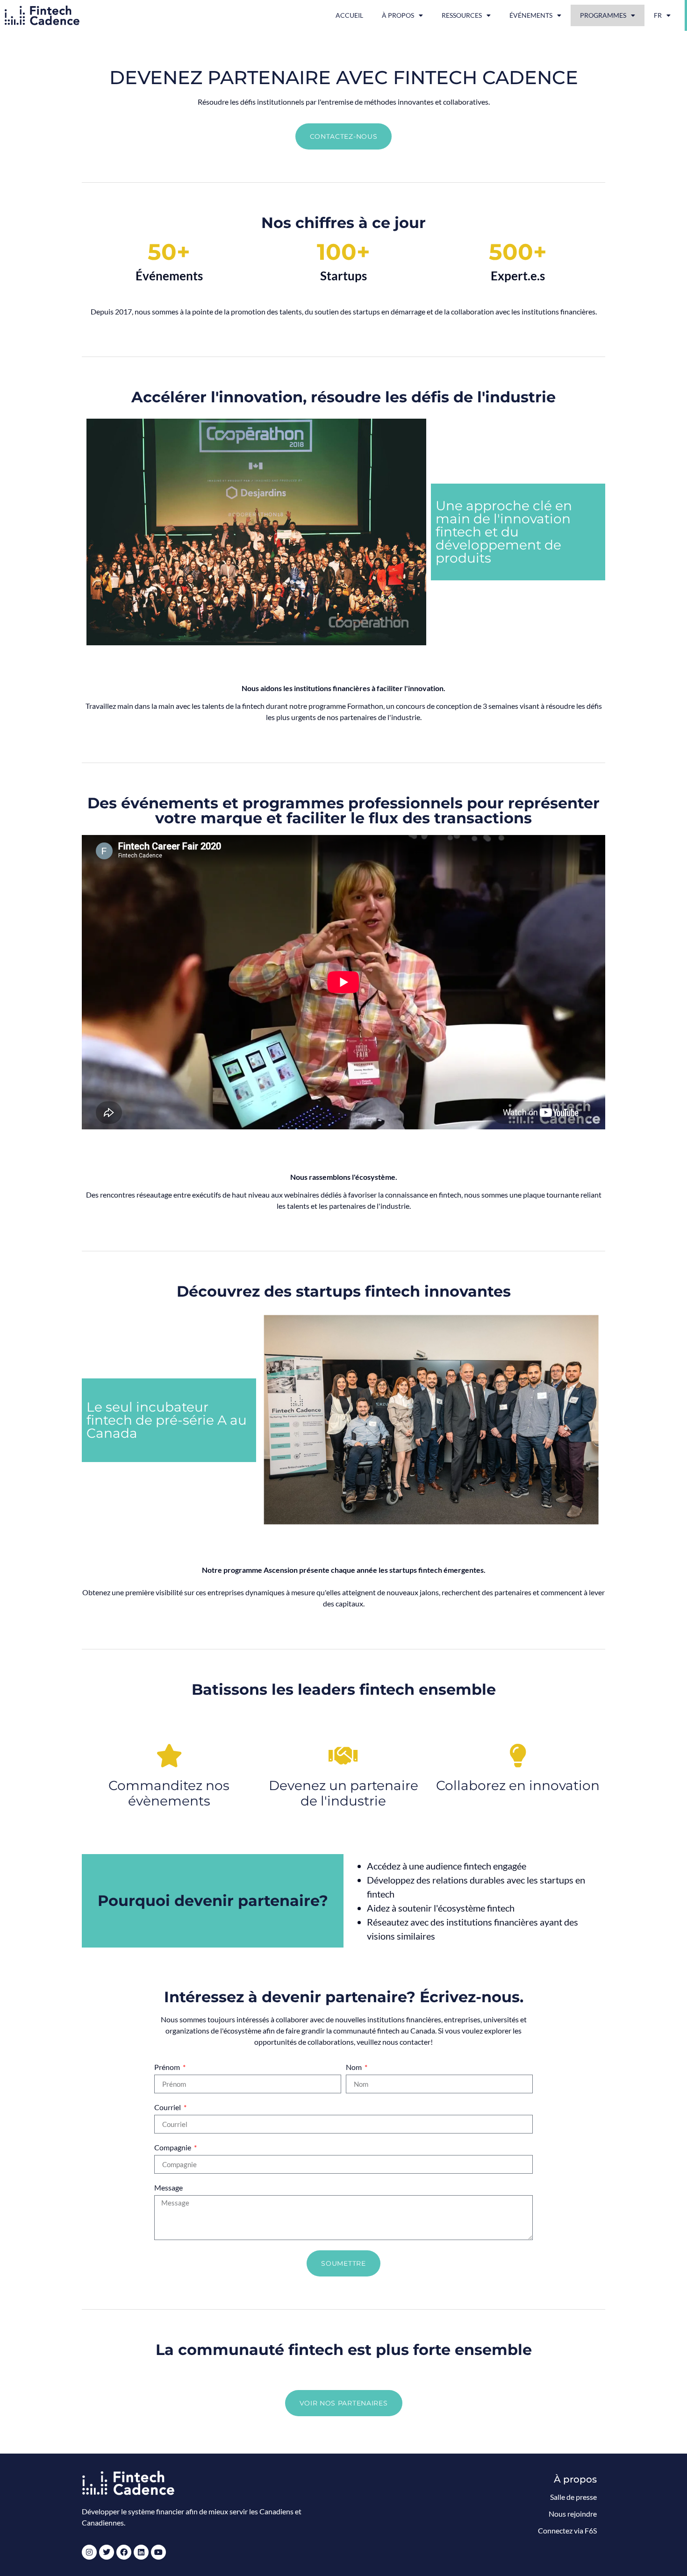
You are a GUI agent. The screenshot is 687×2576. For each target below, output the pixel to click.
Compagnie (173, 2148)
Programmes (603, 15)
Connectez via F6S (567, 2530)
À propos (398, 15)
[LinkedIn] (141, 2552)
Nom (354, 2067)
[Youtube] (158, 2552)
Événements (531, 15)
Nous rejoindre (573, 2514)
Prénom (168, 2067)
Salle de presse (573, 2497)
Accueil (349, 15)
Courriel (168, 2108)
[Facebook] (124, 2552)
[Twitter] (107, 2552)
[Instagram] (89, 2552)
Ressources (462, 15)
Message (168, 2188)
